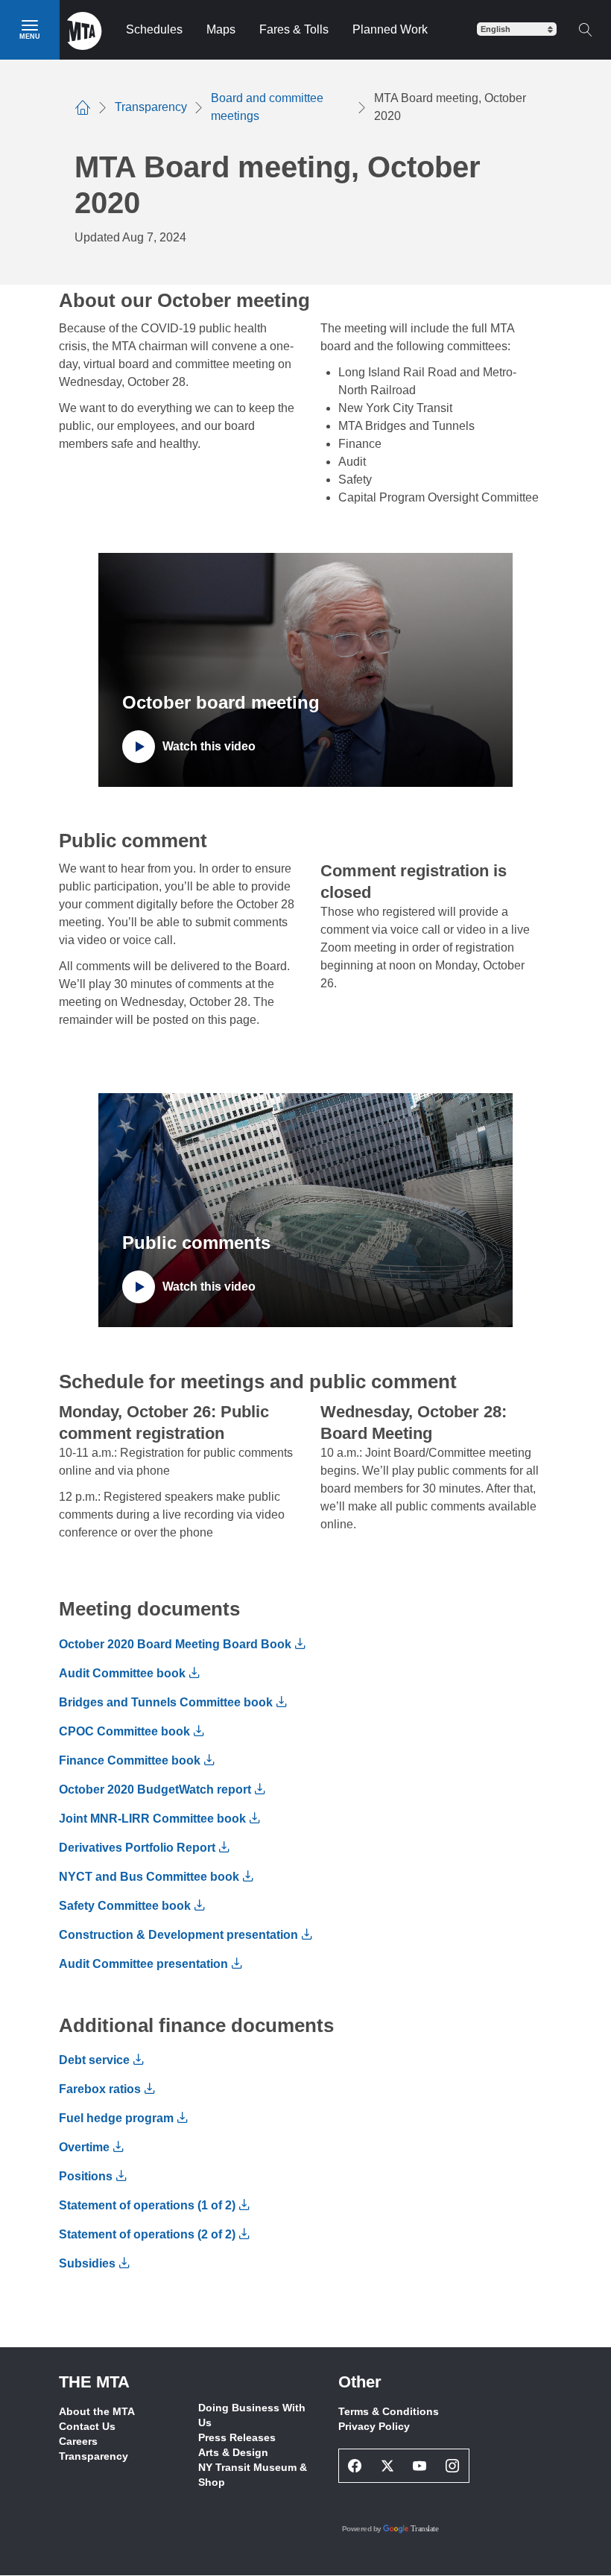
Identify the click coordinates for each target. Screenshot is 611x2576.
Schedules (154, 29)
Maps (221, 29)
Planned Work (390, 29)
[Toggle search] (585, 30)
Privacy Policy (374, 2426)
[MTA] (85, 30)
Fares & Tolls (294, 29)
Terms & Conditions (389, 2411)
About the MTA (97, 2411)
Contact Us (87, 2426)
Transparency (94, 2456)
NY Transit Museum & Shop (253, 2475)
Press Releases (237, 2437)
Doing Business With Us (252, 2415)
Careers (78, 2441)
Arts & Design (233, 2452)
